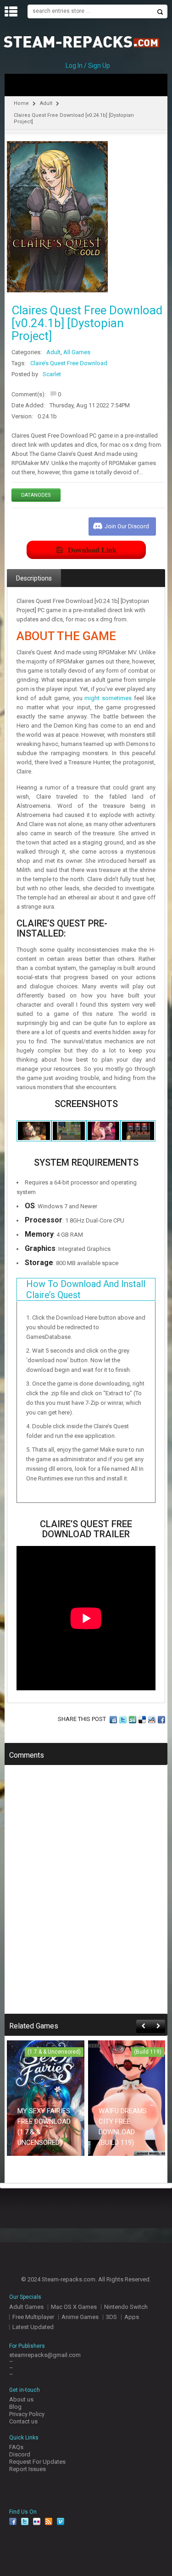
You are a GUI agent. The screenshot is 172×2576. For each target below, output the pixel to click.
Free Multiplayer (33, 2317)
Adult (46, 103)
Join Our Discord (127, 526)
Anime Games (80, 2317)
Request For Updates (37, 2462)
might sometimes (108, 698)
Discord (20, 2454)
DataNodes (36, 495)
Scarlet (52, 374)
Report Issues (28, 2469)
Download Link (92, 550)
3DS (111, 2317)
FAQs (16, 2447)
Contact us (23, 2421)
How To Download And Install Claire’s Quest (86, 1289)
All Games (77, 352)
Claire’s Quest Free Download (69, 363)
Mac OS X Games (74, 2307)
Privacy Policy (27, 2414)
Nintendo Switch (126, 2307)
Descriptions (34, 578)
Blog (15, 2407)
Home (21, 103)
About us (21, 2399)
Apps (132, 2317)
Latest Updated (33, 2327)
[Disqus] (86, 1896)
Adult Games (26, 2307)
